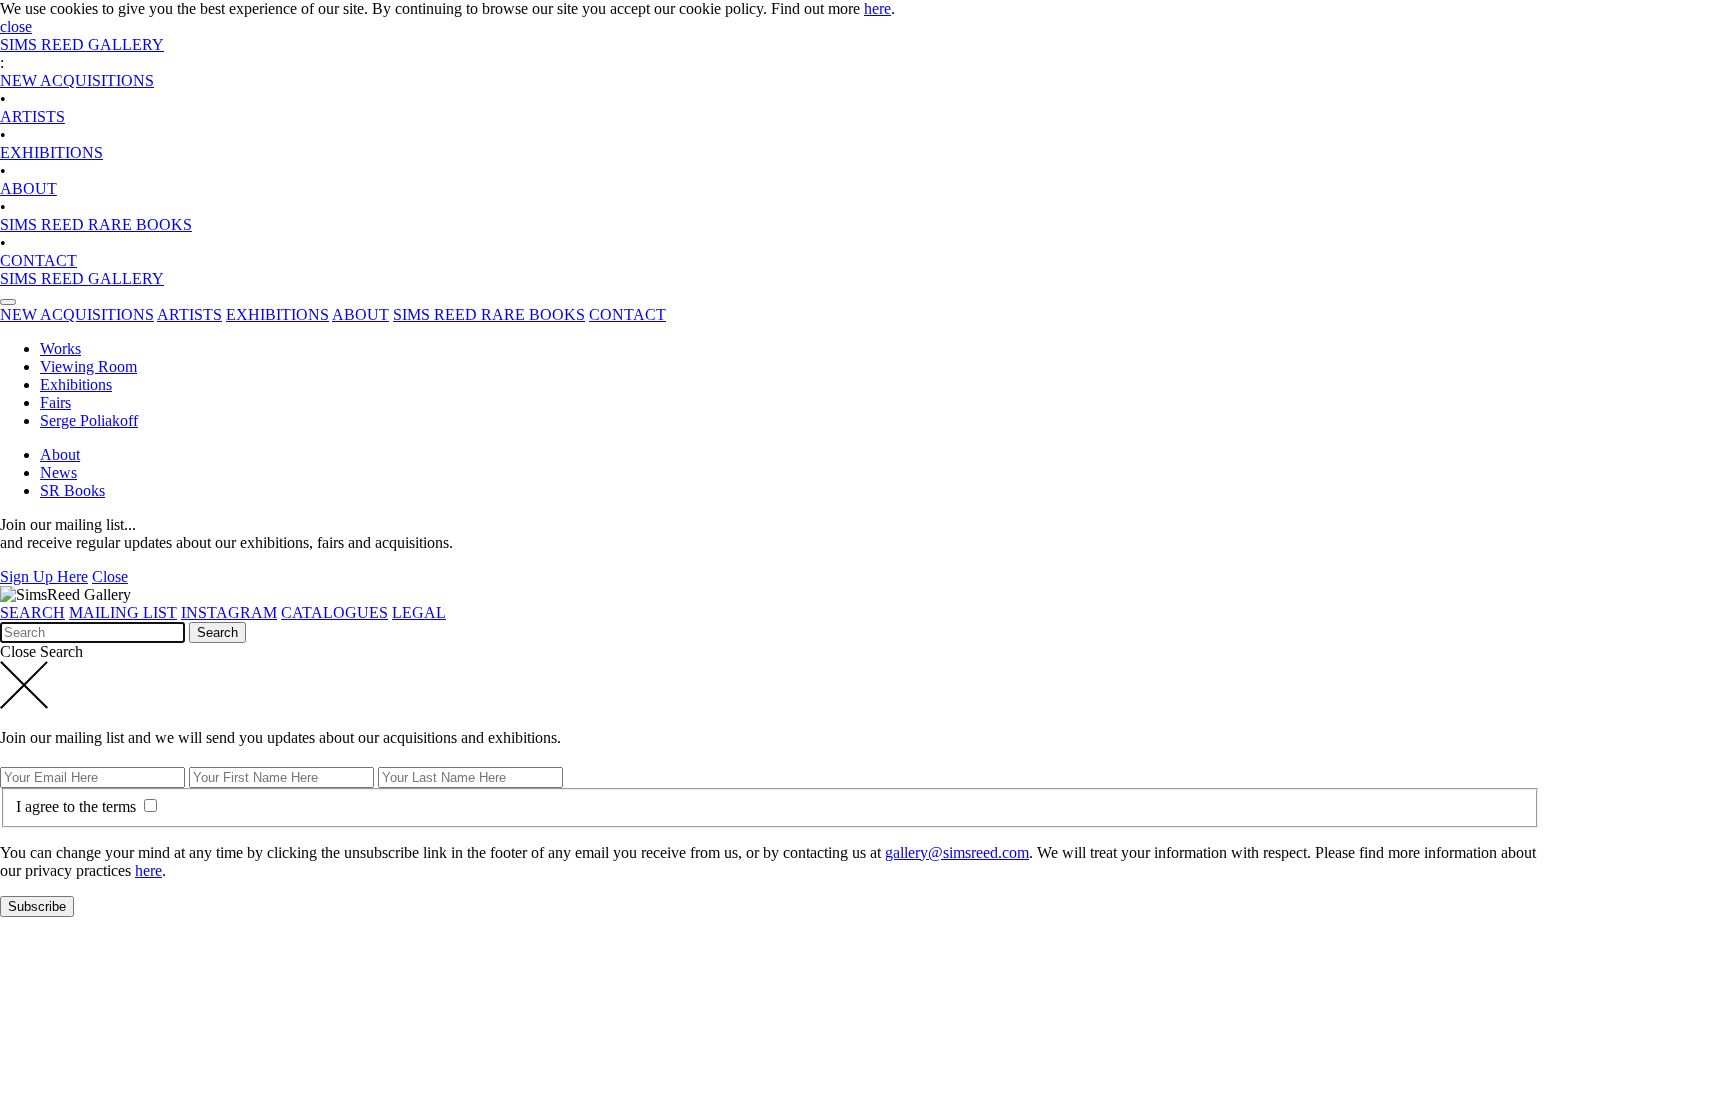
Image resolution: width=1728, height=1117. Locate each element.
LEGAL (419, 612)
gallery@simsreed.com (957, 852)
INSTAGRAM (229, 612)
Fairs (55, 402)
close (16, 26)
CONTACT (38, 260)
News (58, 472)
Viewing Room (88, 366)
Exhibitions (76, 384)
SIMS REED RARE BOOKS (96, 224)
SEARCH (32, 612)
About (60, 454)
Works (60, 348)
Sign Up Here (44, 576)
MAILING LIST (123, 612)
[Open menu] (8, 302)
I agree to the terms (78, 806)
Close (110, 576)
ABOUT (28, 188)
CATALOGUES (334, 612)
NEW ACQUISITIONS (77, 80)
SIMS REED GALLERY (82, 44)
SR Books (72, 490)
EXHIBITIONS (51, 152)
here (877, 8)
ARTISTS (32, 116)
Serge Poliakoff (89, 420)
